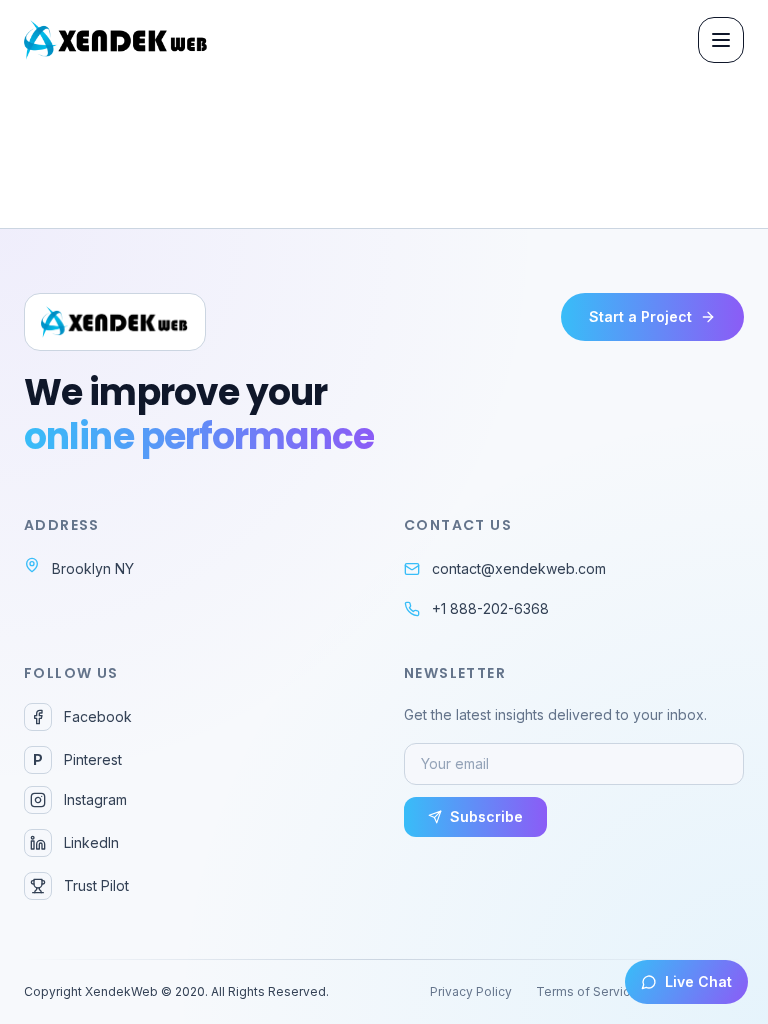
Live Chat (698, 981)
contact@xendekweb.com (519, 568)
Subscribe (486, 816)
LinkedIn (91, 842)
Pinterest (77, 759)
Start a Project (640, 316)
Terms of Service (587, 991)
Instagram (95, 799)
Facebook (98, 716)
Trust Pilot (96, 885)
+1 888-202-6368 (490, 608)
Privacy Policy (471, 991)
